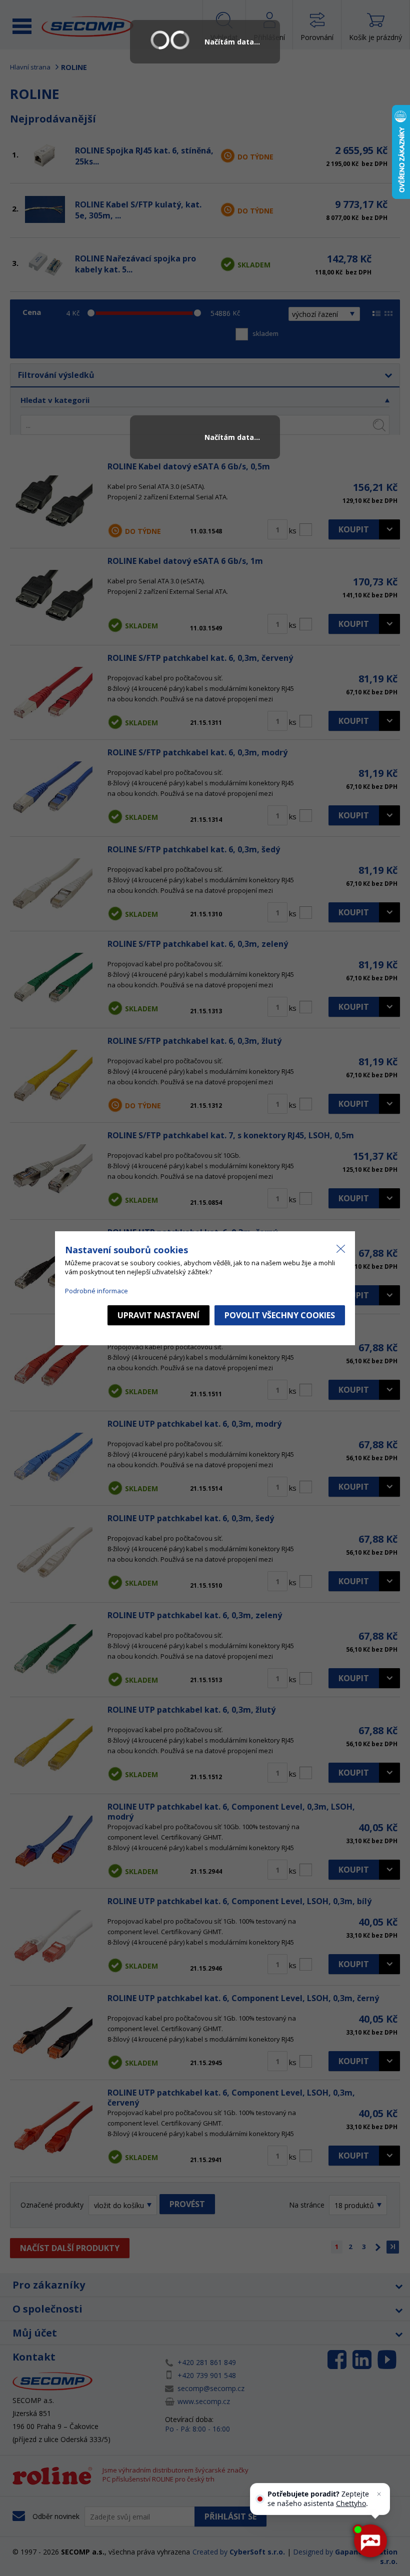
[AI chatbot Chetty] (370, 2541)
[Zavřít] (379, 2494)
